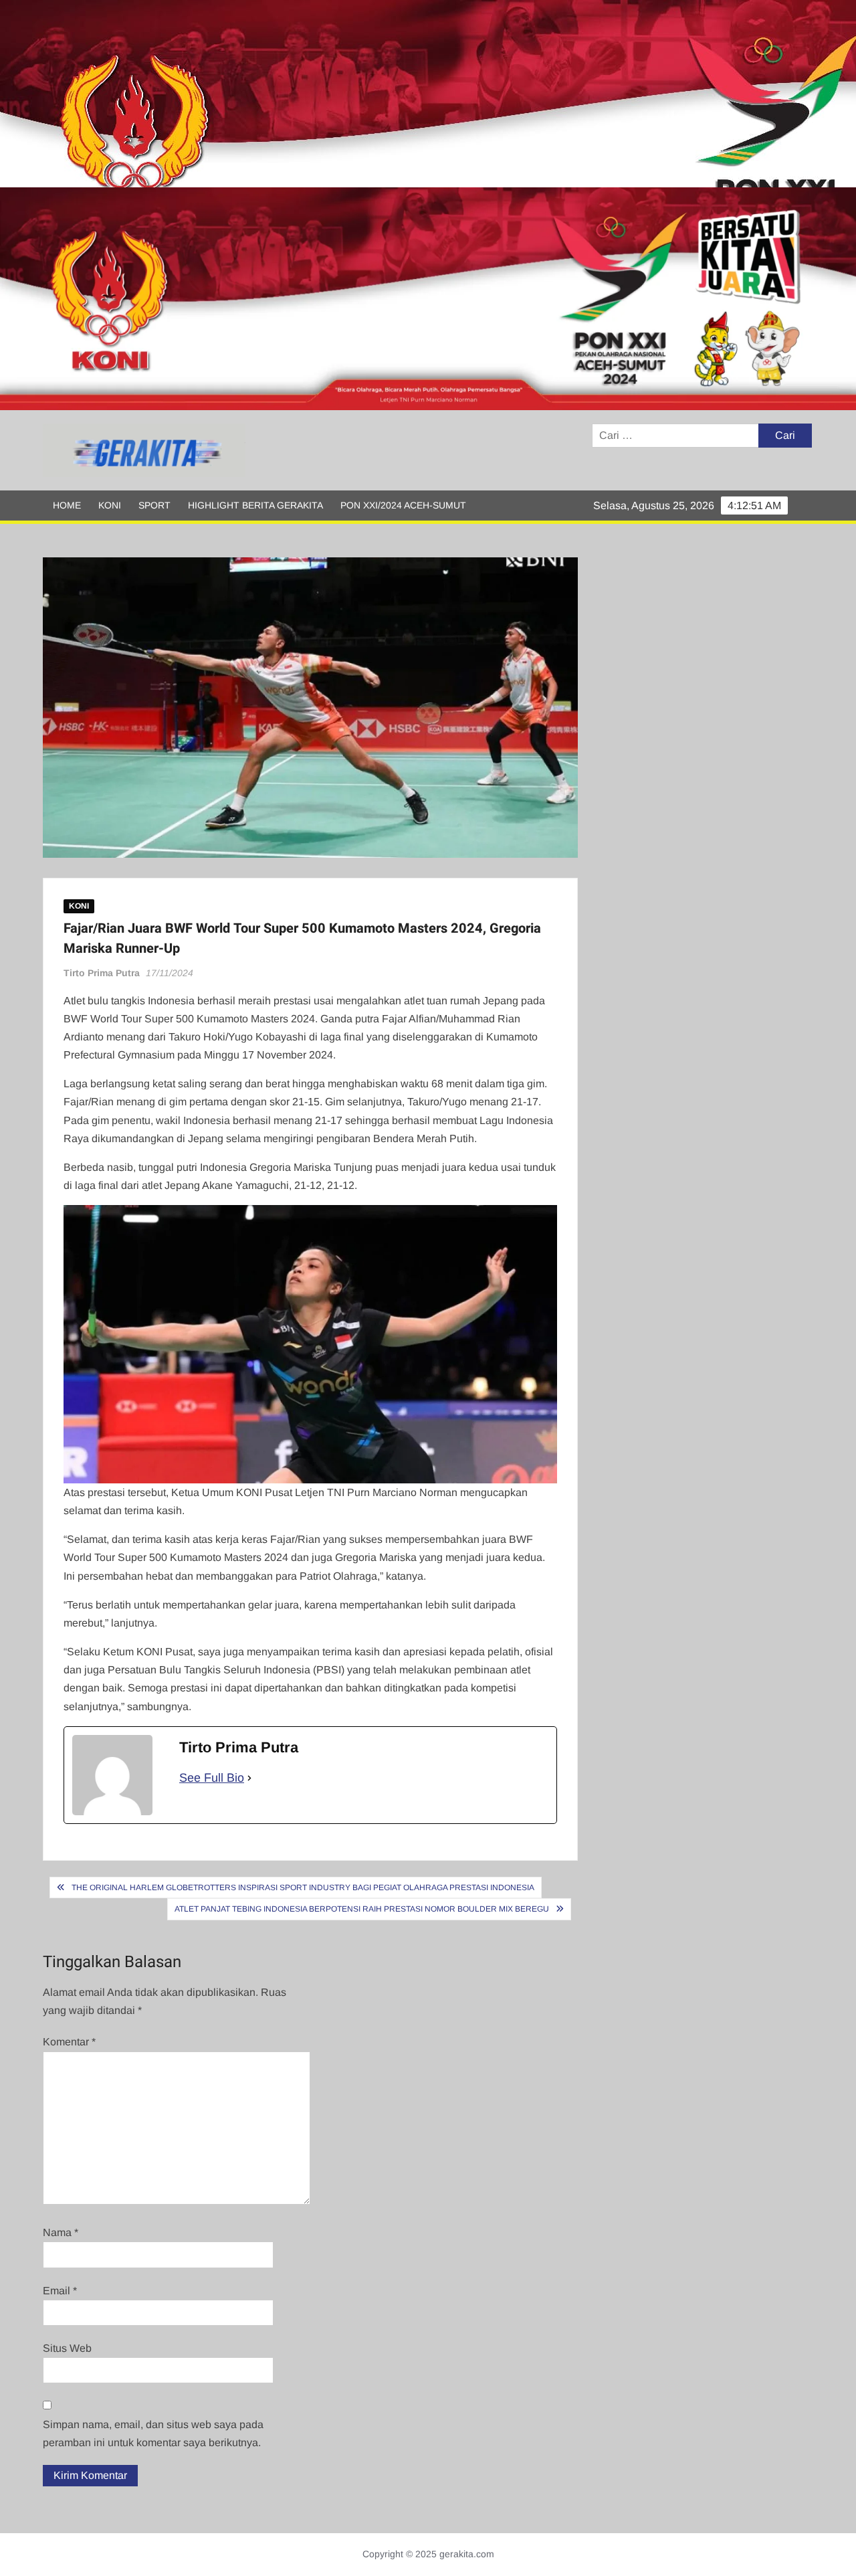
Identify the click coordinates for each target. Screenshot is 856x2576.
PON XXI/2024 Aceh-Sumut (403, 505)
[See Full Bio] (249, 1778)
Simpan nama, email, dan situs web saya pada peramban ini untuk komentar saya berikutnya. (153, 2433)
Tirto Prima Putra (102, 973)
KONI (110, 505)
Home (67, 505)
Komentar (69, 2042)
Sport (154, 505)
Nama (61, 2232)
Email (60, 2291)
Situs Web (67, 2348)
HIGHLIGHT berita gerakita (255, 505)
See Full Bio (212, 1778)
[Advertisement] (401, 94)
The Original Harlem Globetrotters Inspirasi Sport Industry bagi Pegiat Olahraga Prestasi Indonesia (303, 1888)
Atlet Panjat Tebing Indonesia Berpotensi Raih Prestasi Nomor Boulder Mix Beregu (362, 1909)
